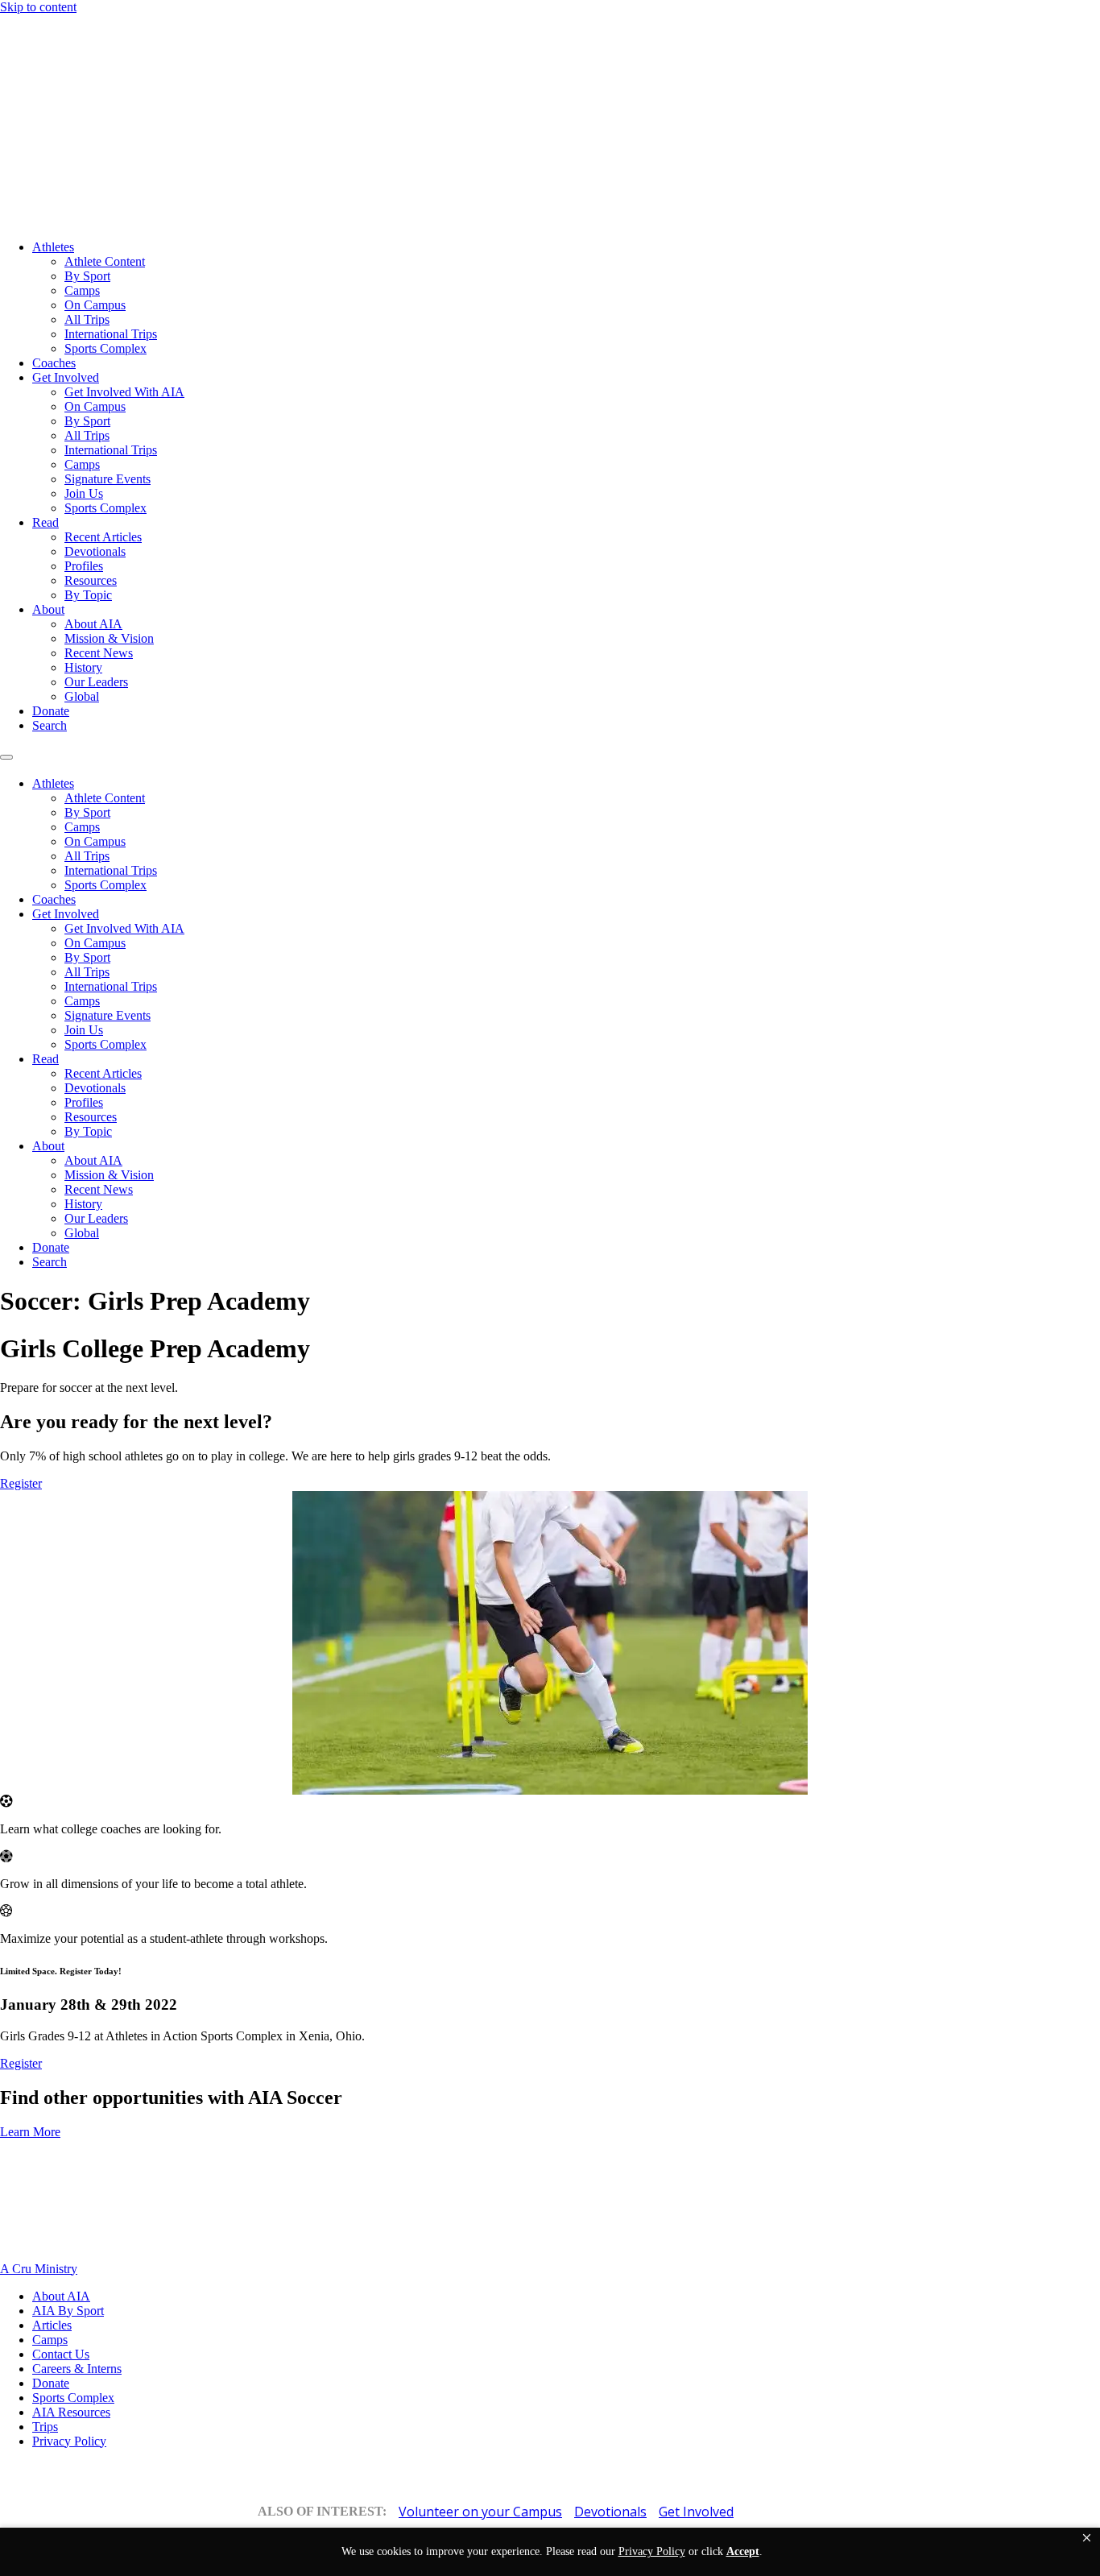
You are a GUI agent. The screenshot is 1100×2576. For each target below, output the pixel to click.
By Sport (87, 276)
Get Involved (66, 377)
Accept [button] (743, 2551)
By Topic (88, 595)
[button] (1087, 2538)
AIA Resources (71, 2412)
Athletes (53, 247)
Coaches (54, 363)
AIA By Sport (68, 2311)
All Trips (87, 319)
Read (45, 522)
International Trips (111, 334)
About (48, 609)
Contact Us (61, 2354)
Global (82, 696)
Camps (82, 290)
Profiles (84, 566)
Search (50, 725)
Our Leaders (96, 682)
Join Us (84, 493)
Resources (91, 580)
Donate (51, 711)
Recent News (99, 653)
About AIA (93, 624)
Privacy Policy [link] (652, 2551)
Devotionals (95, 551)
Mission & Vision (109, 638)
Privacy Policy (69, 2441)
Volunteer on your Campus (480, 2512)
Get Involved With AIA (124, 392)
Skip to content (38, 7)
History (83, 667)
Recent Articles (103, 537)
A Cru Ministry (39, 2269)
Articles (52, 2325)
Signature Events (108, 479)
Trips (45, 2427)
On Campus (95, 305)
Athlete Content (105, 261)
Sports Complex (105, 348)
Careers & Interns (77, 2369)
